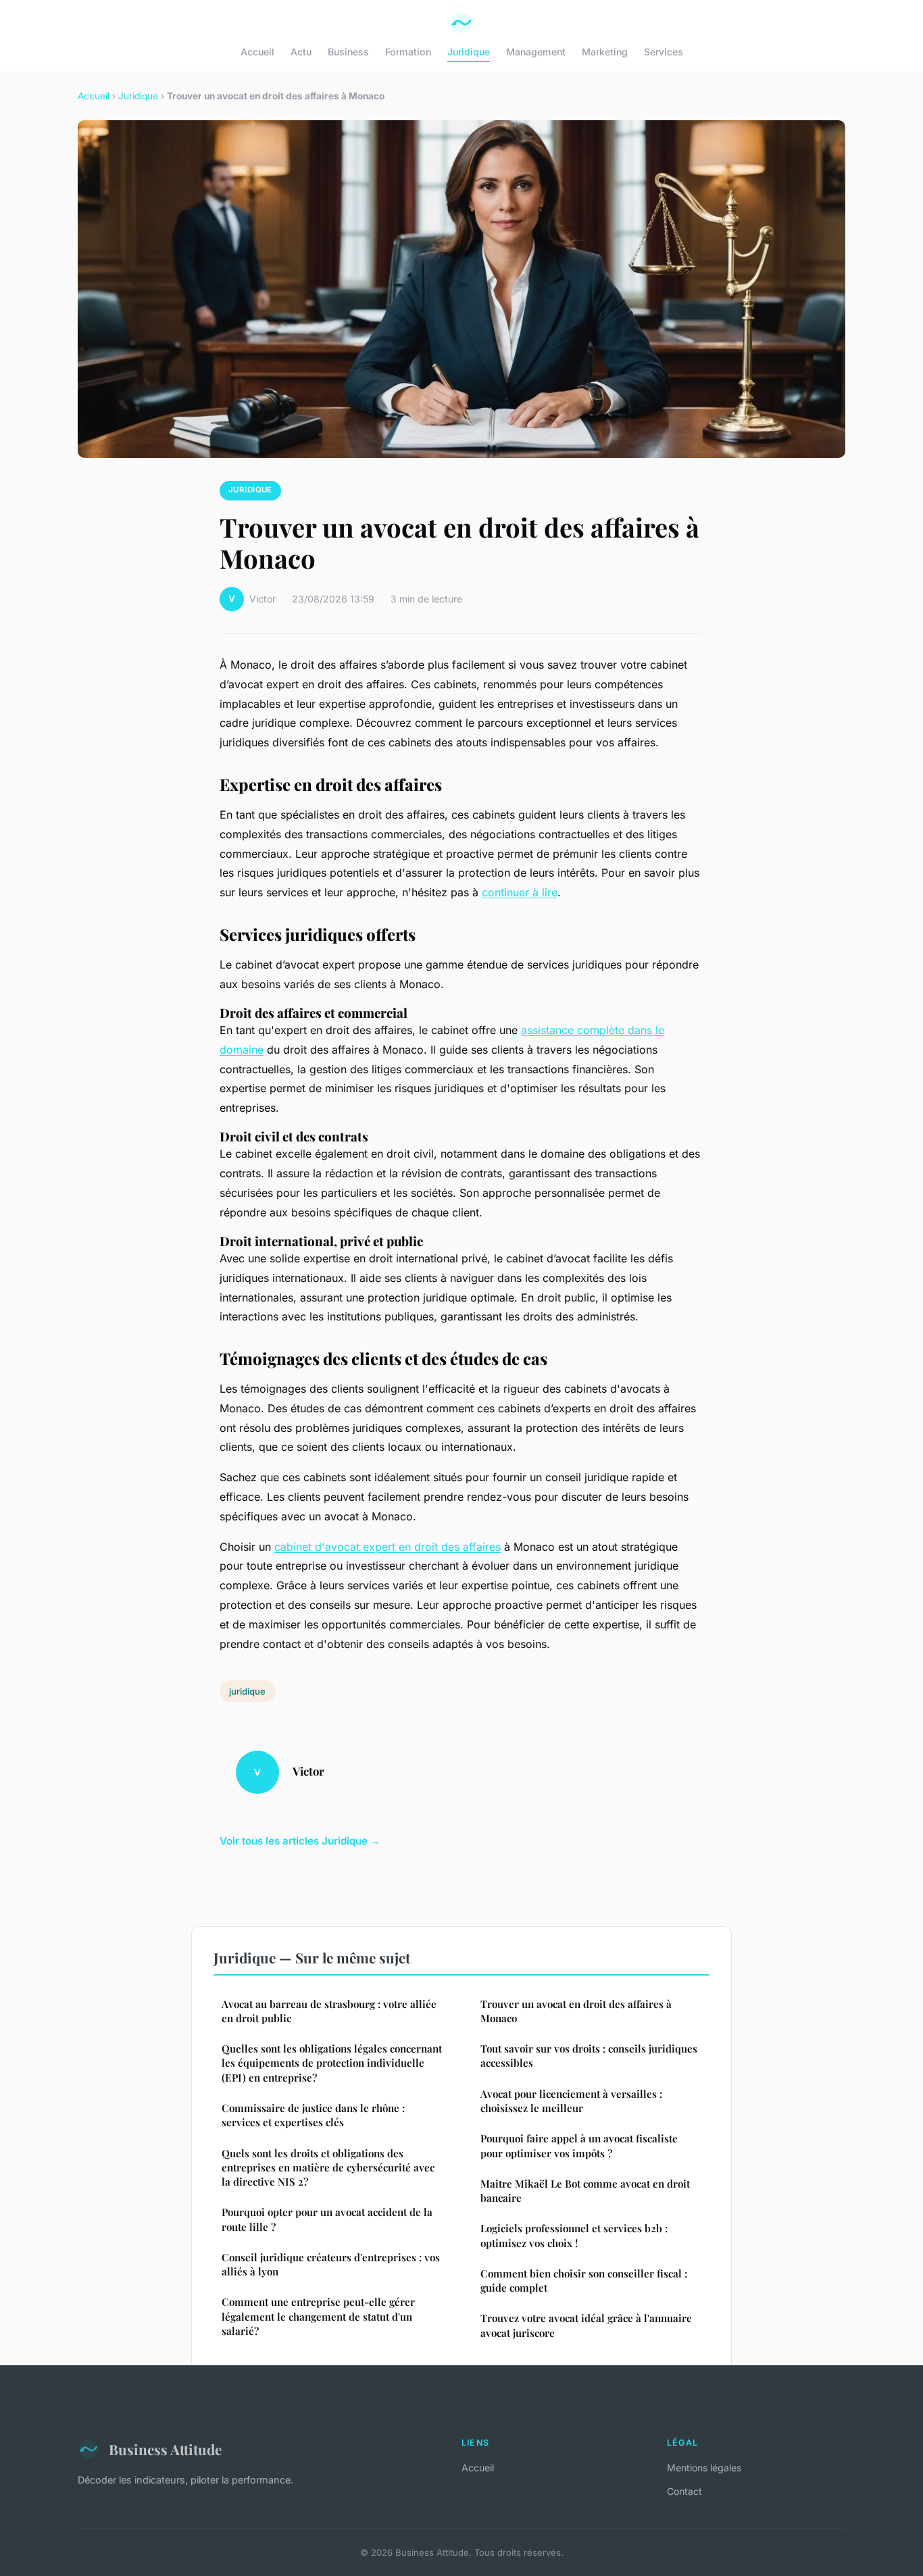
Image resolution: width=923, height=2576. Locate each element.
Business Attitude (165, 2449)
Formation (408, 52)
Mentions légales (704, 2468)
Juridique (469, 52)
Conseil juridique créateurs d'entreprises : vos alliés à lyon (331, 2264)
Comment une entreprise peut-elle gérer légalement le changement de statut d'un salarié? (318, 2316)
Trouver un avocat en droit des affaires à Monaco (576, 2011)
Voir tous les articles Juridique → (300, 1841)
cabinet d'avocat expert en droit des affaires (388, 1547)
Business (348, 52)
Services (664, 52)
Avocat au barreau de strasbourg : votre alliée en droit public (329, 2011)
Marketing (605, 52)
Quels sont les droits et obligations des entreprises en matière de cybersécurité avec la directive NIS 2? (328, 2168)
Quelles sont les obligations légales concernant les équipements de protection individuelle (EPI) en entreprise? (332, 2063)
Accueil (257, 52)
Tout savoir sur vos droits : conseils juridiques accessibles (589, 2056)
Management (536, 52)
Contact (684, 2491)
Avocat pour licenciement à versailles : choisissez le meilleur (571, 2101)
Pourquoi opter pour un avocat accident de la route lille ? (327, 2219)
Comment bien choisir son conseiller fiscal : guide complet (584, 2281)
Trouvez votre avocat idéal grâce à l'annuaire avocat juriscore (586, 2325)
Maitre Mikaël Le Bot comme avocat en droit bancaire (585, 2191)
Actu (301, 52)
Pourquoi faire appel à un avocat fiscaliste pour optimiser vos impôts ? (579, 2145)
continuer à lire (520, 892)
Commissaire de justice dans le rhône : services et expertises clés (313, 2115)
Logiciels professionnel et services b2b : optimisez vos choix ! (574, 2235)
